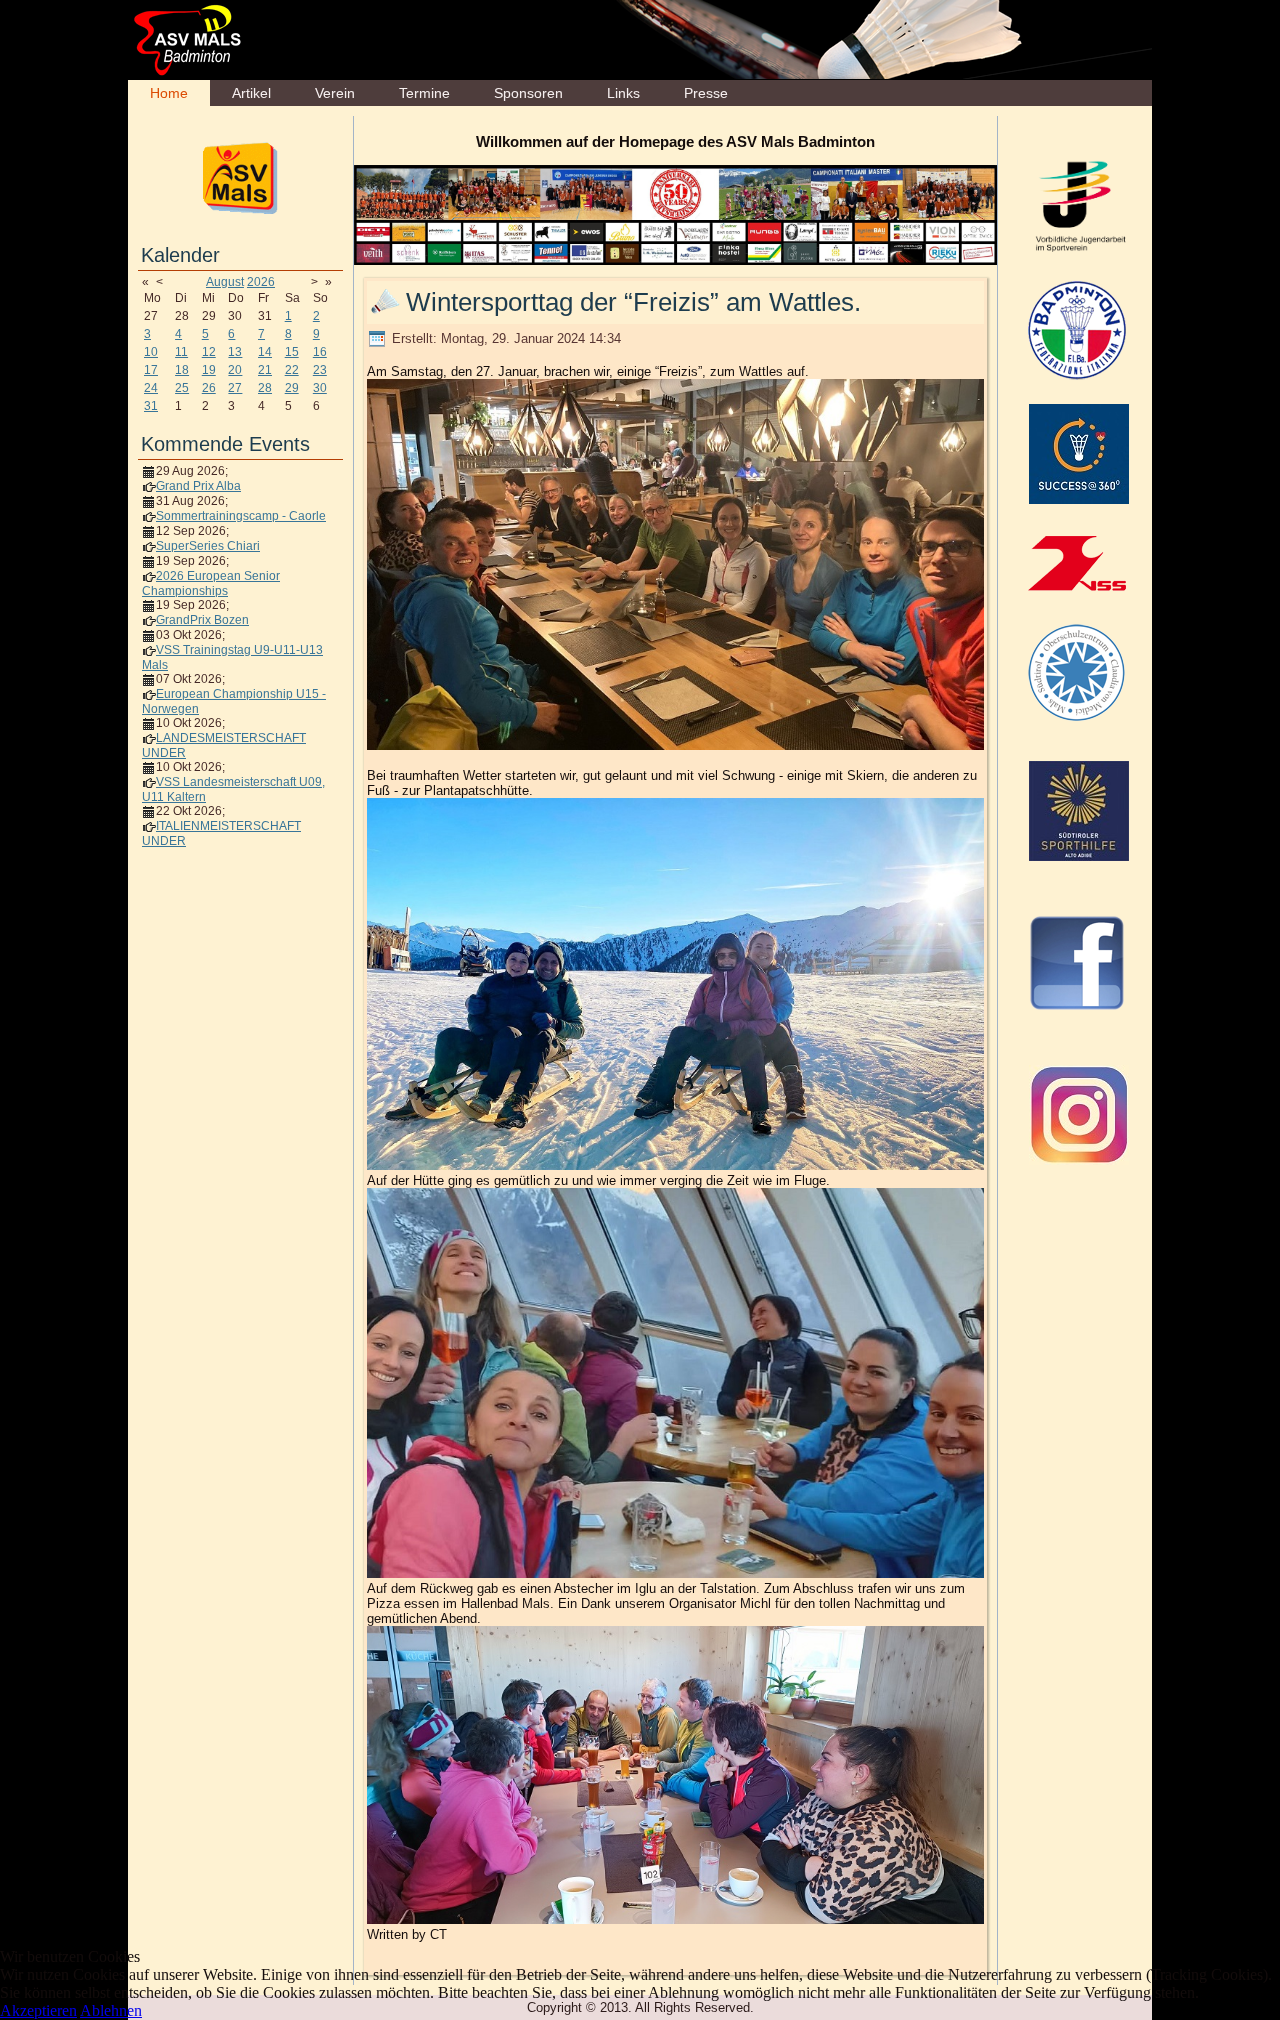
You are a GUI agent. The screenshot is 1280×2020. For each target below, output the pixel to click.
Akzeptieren (38, 2010)
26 (209, 388)
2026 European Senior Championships (211, 583)
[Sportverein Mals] (240, 177)
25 (182, 388)
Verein (335, 93)
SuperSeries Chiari (208, 546)
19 (209, 370)
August (225, 282)
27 (235, 388)
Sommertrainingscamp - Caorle (241, 516)
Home (169, 93)
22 (292, 370)
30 (320, 388)
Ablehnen (111, 2010)
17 (151, 370)
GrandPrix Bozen (202, 620)
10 (151, 352)
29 (292, 388)
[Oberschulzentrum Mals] (1077, 672)
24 (151, 388)
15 (292, 352)
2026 (261, 282)
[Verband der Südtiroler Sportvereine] (1077, 563)
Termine (424, 93)
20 (235, 370)
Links (623, 93)
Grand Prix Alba (198, 486)
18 (182, 370)
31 (151, 406)
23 (320, 370)
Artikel (251, 93)
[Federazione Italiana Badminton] (1077, 329)
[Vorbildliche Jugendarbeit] (1079, 205)
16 (320, 352)
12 (209, 352)
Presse (706, 93)
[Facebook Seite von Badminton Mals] (1077, 962)
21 (265, 370)
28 (265, 388)
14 (265, 352)
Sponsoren (528, 93)
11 (181, 352)
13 (235, 352)
